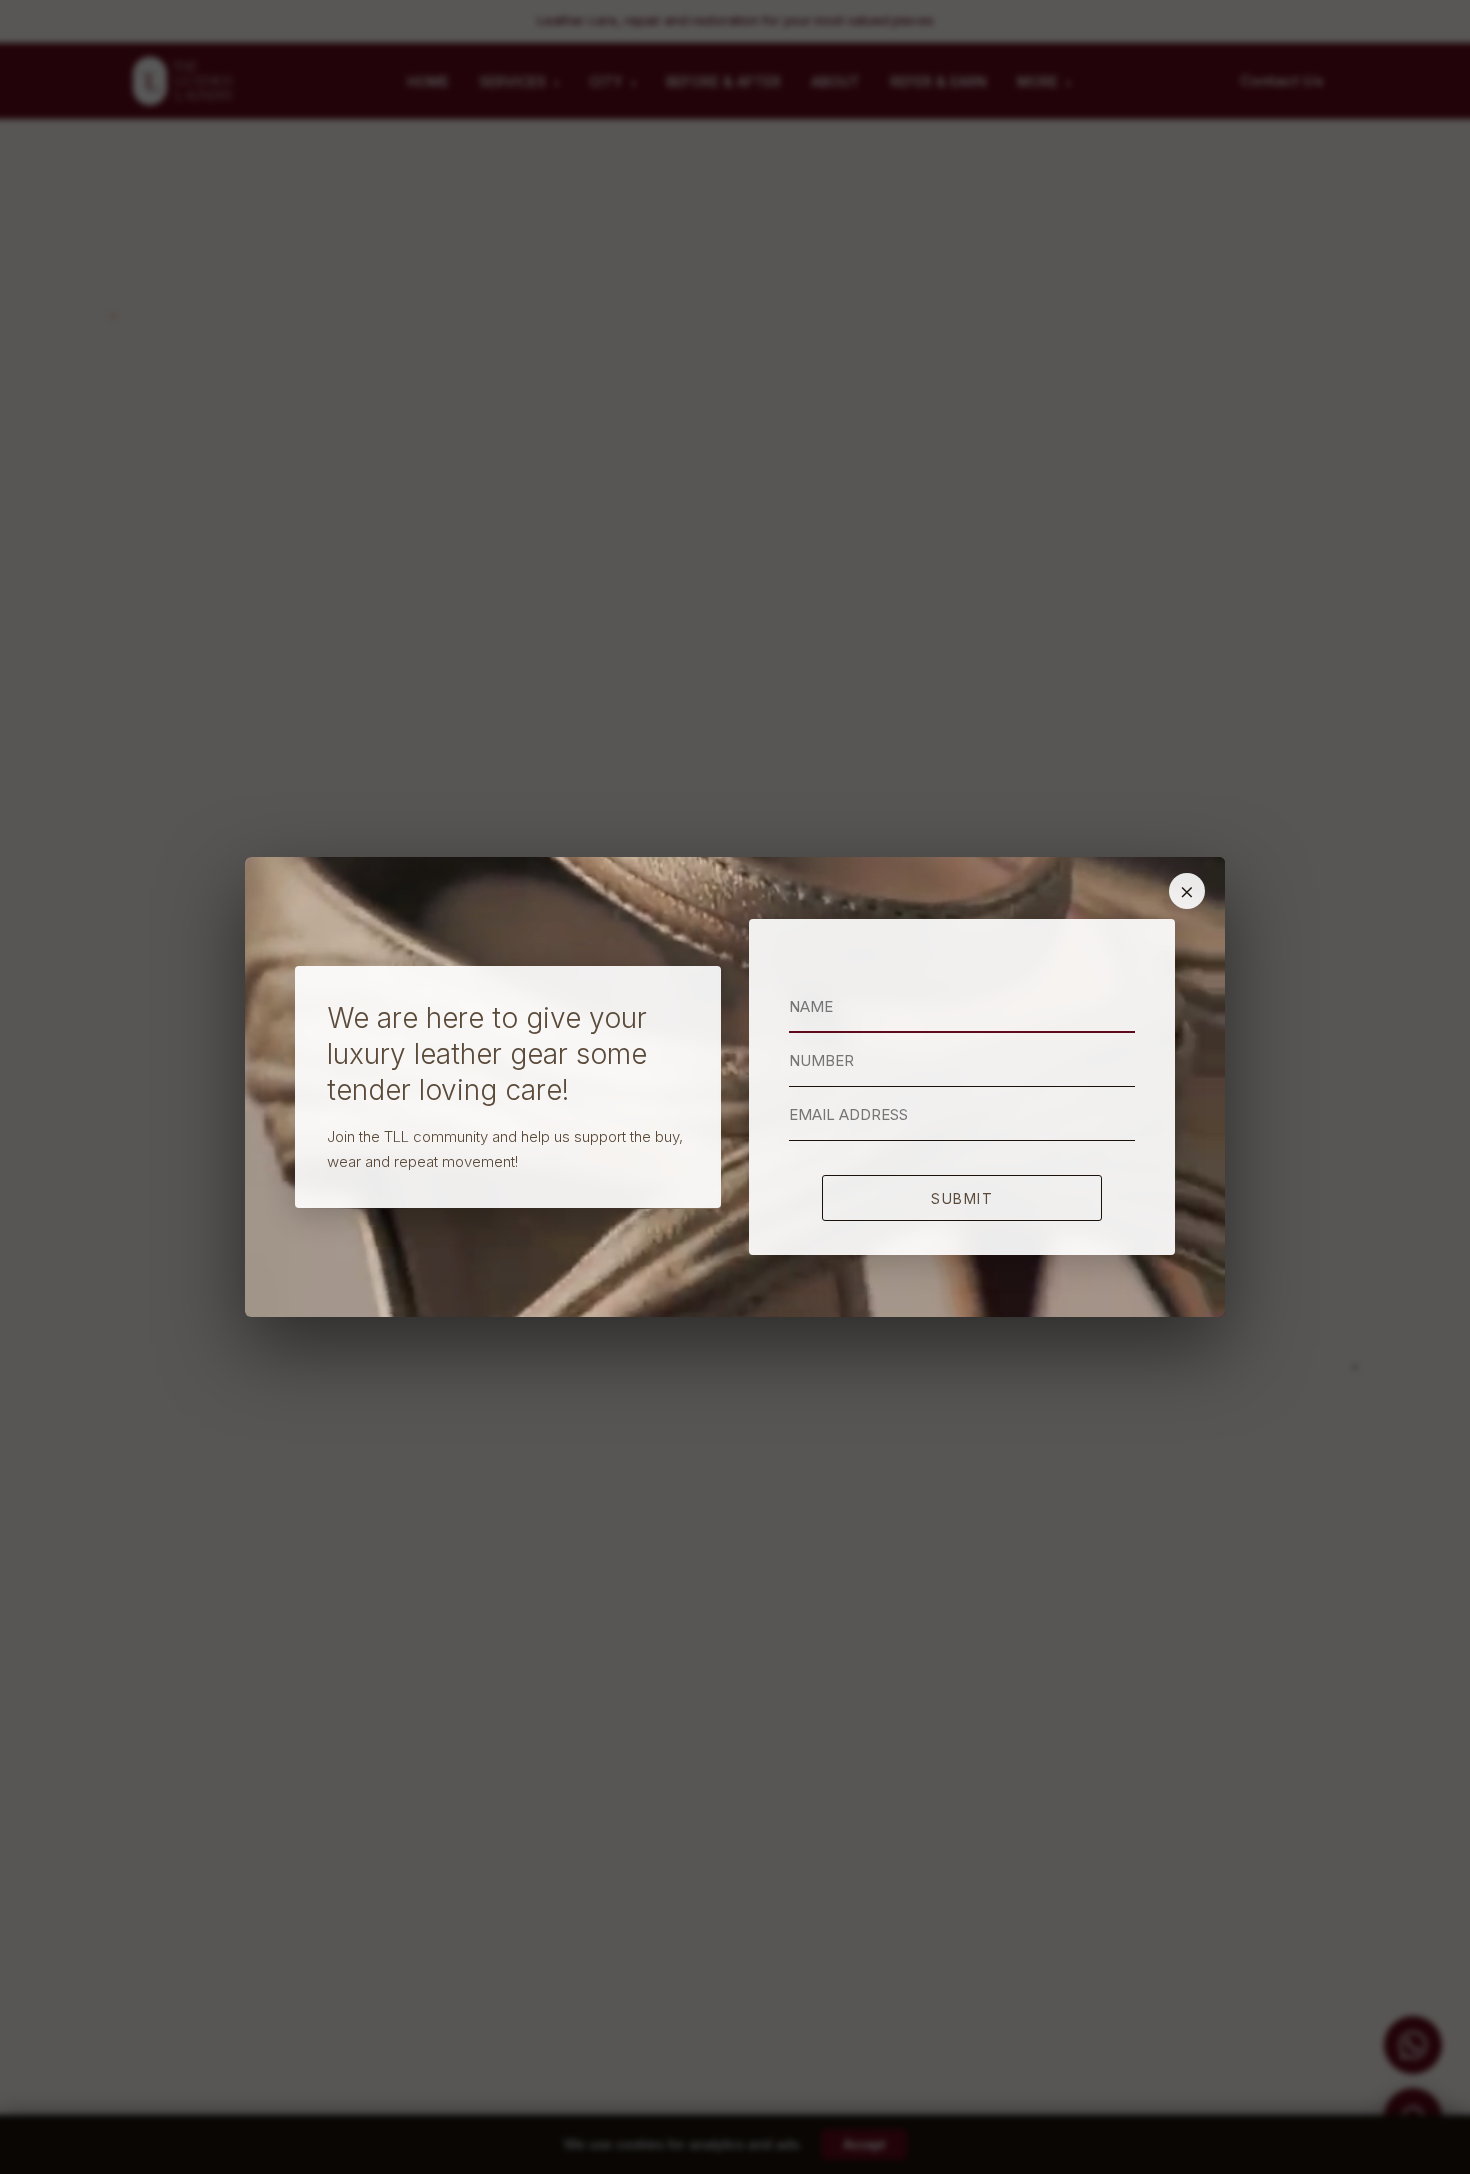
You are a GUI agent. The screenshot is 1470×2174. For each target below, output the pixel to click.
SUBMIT (962, 1198)
